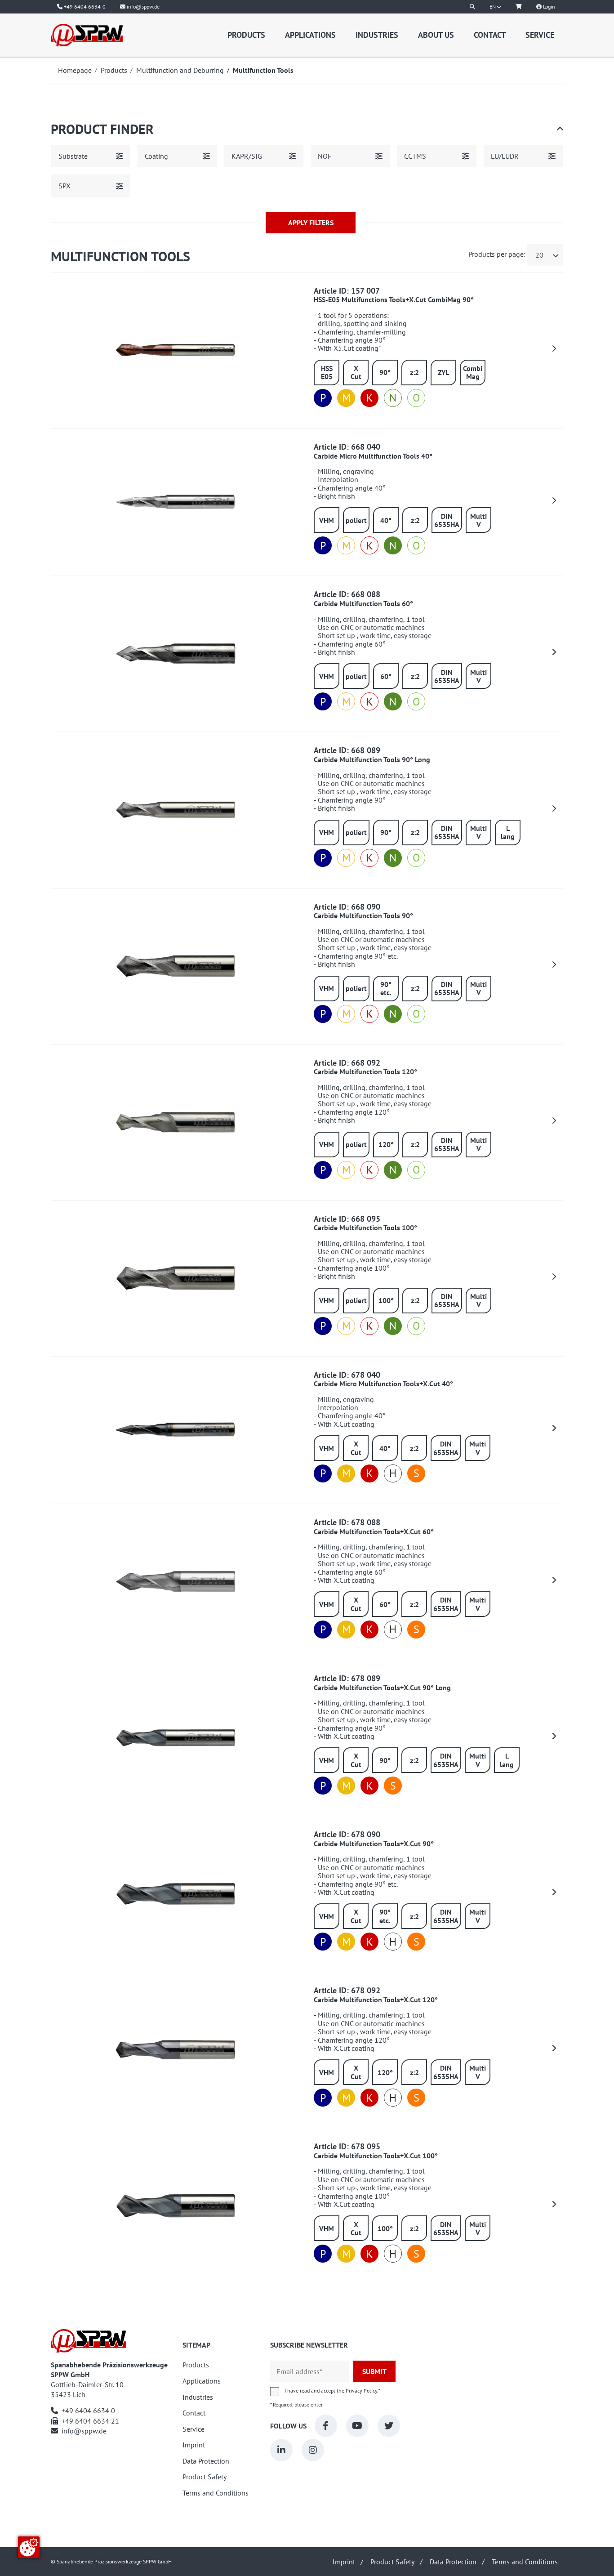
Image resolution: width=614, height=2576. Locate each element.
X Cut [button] (356, 372)
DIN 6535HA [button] (447, 520)
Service (540, 35)
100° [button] (386, 1300)
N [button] (393, 398)
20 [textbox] (539, 255)
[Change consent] (29, 2547)
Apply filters (311, 223)
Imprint (194, 2445)
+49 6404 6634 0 (88, 2411)
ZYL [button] (443, 372)
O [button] (416, 398)
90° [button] (385, 372)
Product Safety (205, 2477)
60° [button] (386, 676)
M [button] (346, 398)
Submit (374, 2371)
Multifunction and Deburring (180, 70)
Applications (310, 35)
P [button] (323, 398)
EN (493, 7)
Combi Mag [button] (473, 372)
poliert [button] (356, 520)
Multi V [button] (478, 520)
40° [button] (386, 520)
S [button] (416, 1473)
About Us (436, 35)
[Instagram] (313, 2450)
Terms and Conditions (216, 2493)
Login (548, 7)
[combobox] (545, 255)
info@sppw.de (84, 2431)
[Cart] (519, 7)
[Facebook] (326, 2426)
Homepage (75, 70)
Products (246, 35)
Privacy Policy (361, 2391)
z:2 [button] (414, 372)
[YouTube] (357, 2426)
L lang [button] (508, 832)
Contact (490, 35)
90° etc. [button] (386, 988)
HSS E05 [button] (327, 372)
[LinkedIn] (281, 2450)
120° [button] (386, 1144)
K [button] (370, 398)
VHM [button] (327, 520)
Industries (377, 35)
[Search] (472, 7)
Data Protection (206, 2461)
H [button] (393, 1473)
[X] (389, 2426)
